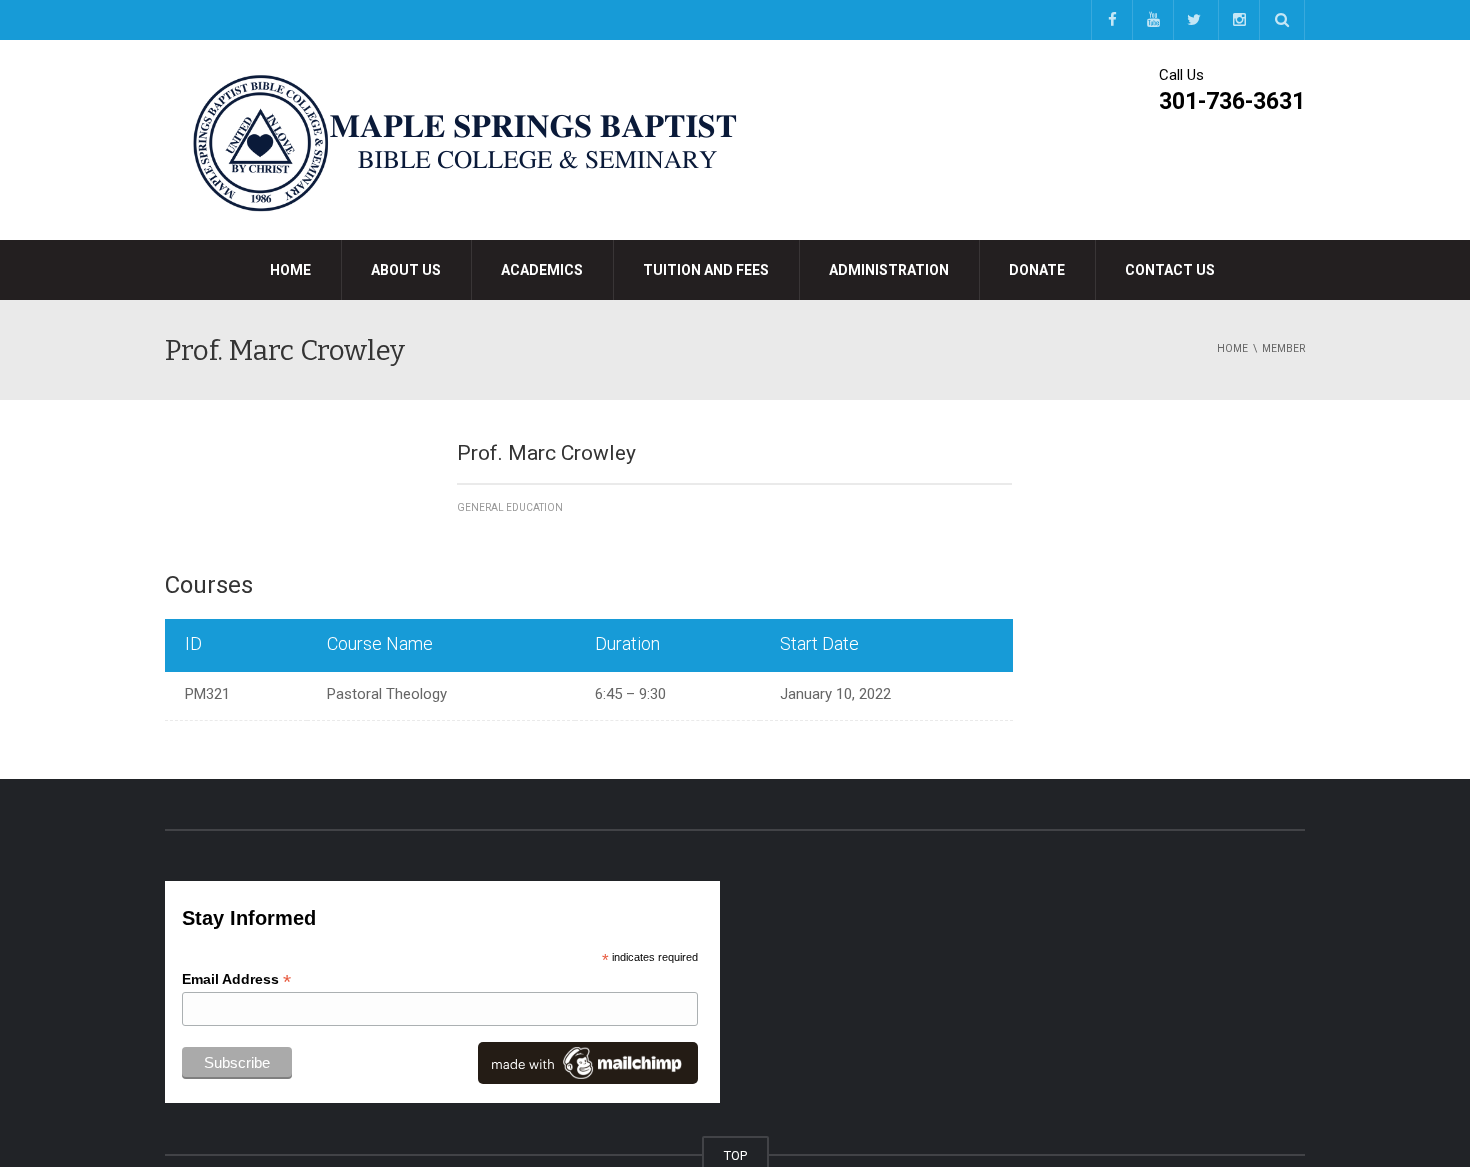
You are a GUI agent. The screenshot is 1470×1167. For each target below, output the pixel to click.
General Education (510, 507)
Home (290, 270)
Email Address (236, 979)
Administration (889, 270)
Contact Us (1170, 270)
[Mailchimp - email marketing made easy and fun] (588, 1062)
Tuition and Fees (706, 270)
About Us (406, 270)
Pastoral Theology (387, 694)
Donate (1037, 270)
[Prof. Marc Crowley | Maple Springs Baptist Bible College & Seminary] (465, 139)
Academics (542, 270)
